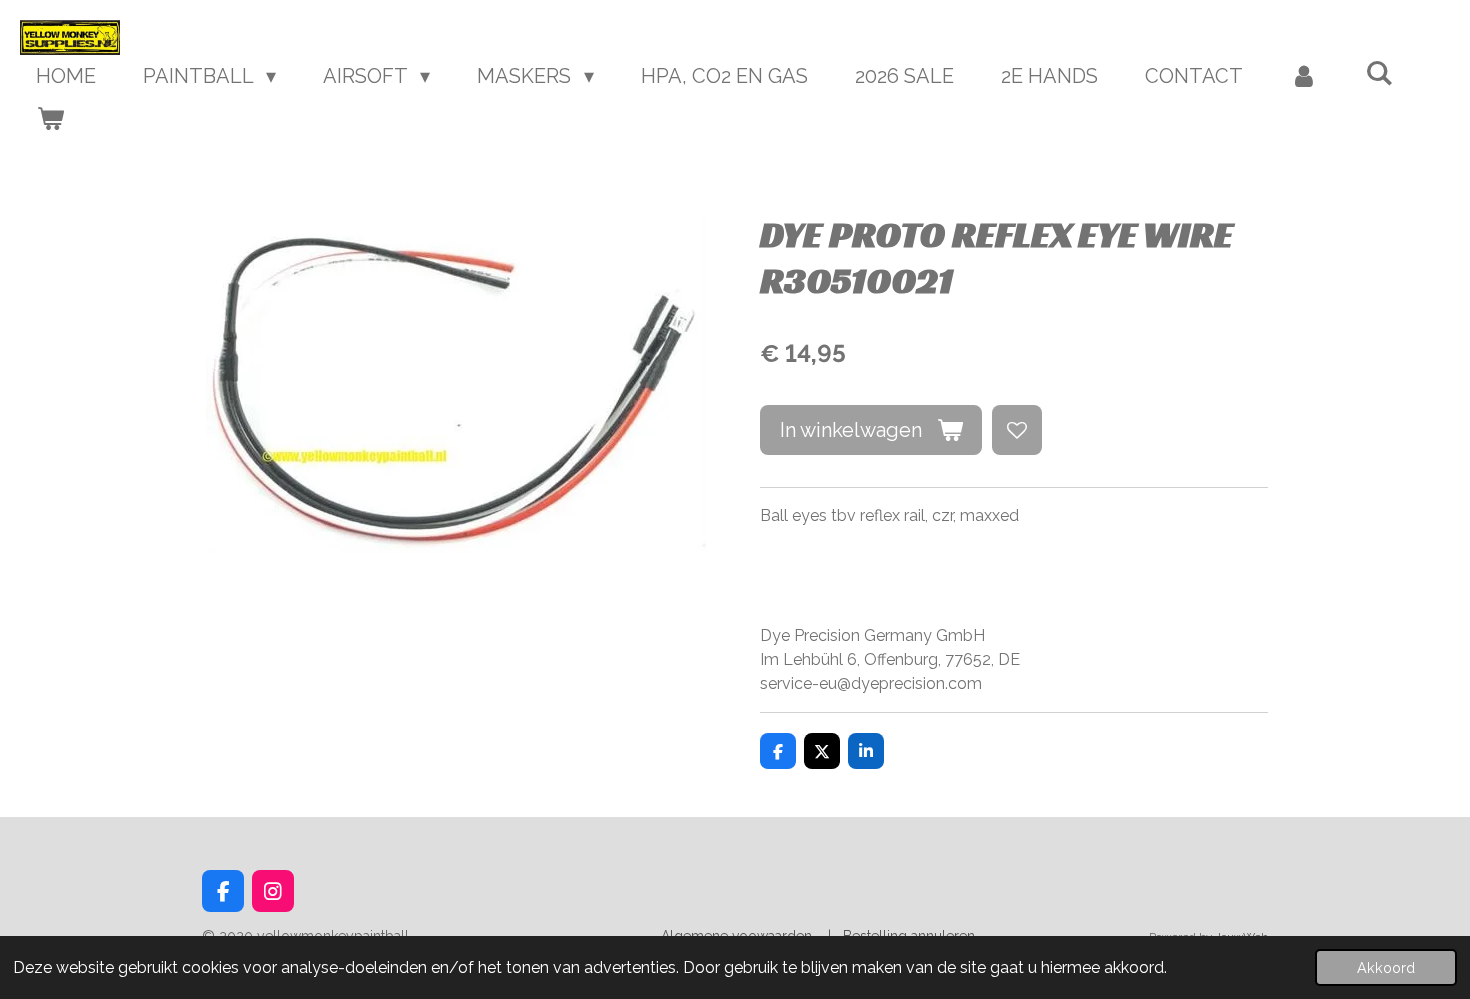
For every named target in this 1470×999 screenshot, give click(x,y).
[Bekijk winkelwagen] (50, 118)
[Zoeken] (1379, 73)
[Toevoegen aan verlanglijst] (1017, 430)
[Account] (1304, 76)
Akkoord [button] (1386, 967)
